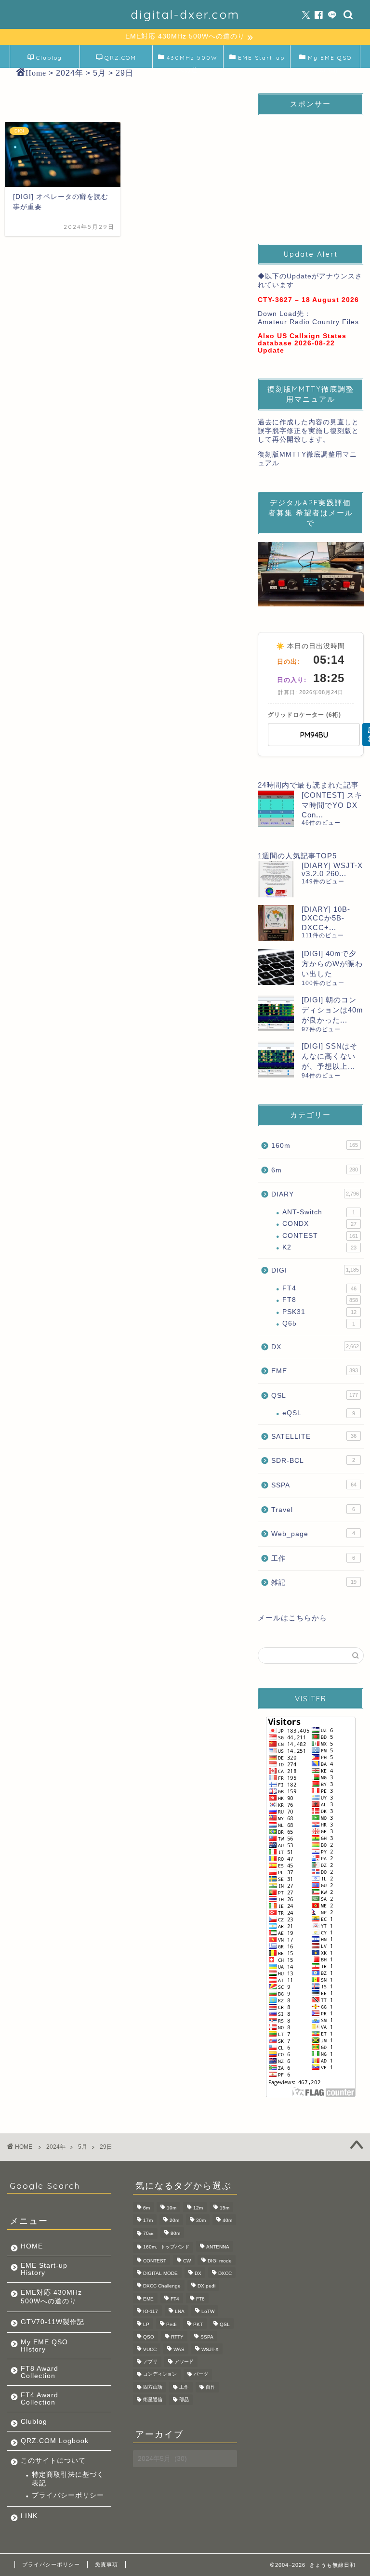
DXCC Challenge (162, 2286)
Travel (313, 1510)
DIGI (315, 1270)
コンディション (160, 2374)
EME (314, 1371)
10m (172, 2208)
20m (174, 2221)
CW (187, 2261)
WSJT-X (210, 2350)
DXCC (225, 2273)
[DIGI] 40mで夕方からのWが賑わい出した (332, 964)
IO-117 (151, 2312)
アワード (184, 2361)
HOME (32, 2246)
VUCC (150, 2350)
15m (225, 2208)
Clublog (49, 58)
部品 (184, 2399)
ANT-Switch (318, 1212)
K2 (319, 1247)
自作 (211, 2387)
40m (227, 2221)
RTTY (177, 2337)
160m (314, 1146)
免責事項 (106, 2564)
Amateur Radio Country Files (308, 322)
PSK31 (319, 1312)
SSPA (314, 1485)
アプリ (150, 2361)
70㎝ (148, 2233)
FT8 (320, 1300)
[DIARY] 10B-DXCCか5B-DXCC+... (326, 918)
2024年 (56, 2147)
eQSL (318, 1413)
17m (148, 2221)
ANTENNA (218, 2247)
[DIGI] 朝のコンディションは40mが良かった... (332, 1010)
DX (315, 1347)
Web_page (313, 1534)
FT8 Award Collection (40, 2372)
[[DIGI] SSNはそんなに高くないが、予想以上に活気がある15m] (276, 1059)
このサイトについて (53, 2461)
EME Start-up (261, 58)
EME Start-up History (44, 2269)
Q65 (318, 1323)
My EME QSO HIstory (44, 2346)
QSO (149, 2337)
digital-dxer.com (185, 14)
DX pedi (206, 2286)
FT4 (319, 1288)
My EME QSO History (330, 61)
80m (175, 2233)
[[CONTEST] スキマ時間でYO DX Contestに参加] (276, 808)
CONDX (319, 1224)
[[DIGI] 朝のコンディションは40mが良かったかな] (276, 1013)
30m (201, 2221)
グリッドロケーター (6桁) (304, 715)
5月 (83, 2147)
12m (198, 2208)
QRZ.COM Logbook (119, 61)
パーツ (201, 2374)
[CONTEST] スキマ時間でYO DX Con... (332, 805)
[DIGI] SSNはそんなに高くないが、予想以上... (330, 1056)
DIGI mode (220, 2261)
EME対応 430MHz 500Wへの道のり (51, 2297)
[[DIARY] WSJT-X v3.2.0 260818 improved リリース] (276, 879)
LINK (29, 2516)
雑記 (314, 1583)
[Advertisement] (311, 171)
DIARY (315, 1194)
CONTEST (320, 1236)
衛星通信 (153, 2399)
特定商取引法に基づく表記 (68, 2479)
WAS (179, 2350)
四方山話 (153, 2387)
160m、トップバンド (166, 2247)
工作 (313, 1558)
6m (314, 1170)
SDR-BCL (313, 1461)
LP (146, 2324)
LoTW (208, 2312)
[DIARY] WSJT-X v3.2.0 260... (332, 869)
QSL (314, 1396)
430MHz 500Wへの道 (192, 61)
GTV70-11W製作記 (53, 2322)
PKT (198, 2324)
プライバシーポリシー (68, 2495)
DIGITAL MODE (160, 2273)
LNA (180, 2312)
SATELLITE (314, 1437)
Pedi (171, 2324)
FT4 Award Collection (40, 2399)
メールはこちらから (292, 1618)
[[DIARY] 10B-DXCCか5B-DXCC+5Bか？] (276, 923)
